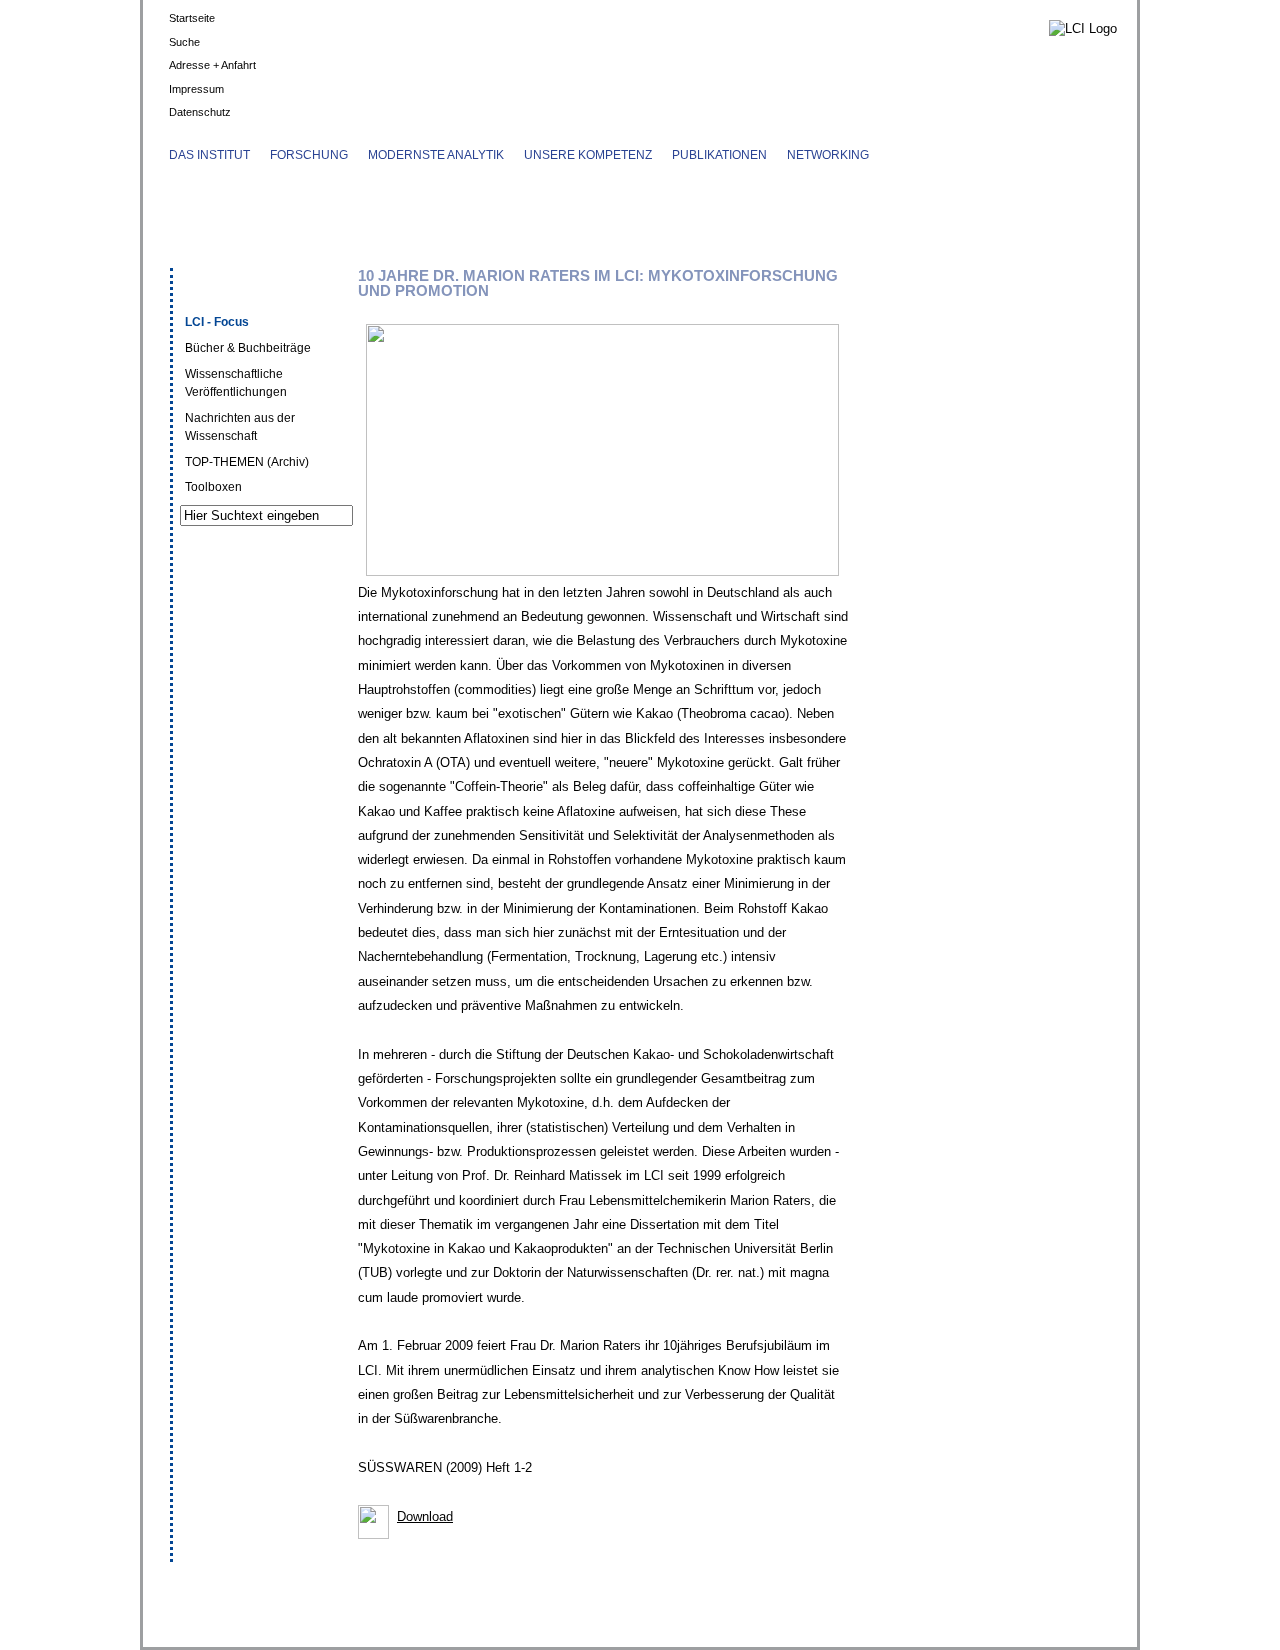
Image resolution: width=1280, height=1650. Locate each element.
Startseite (192, 18)
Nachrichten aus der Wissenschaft (240, 427)
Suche (184, 42)
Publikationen (719, 155)
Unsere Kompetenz (588, 155)
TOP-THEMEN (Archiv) (247, 462)
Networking (828, 155)
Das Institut (209, 155)
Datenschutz (200, 112)
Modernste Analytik (436, 155)
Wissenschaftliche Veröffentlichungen (236, 383)
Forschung (309, 155)
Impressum (196, 89)
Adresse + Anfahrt (212, 65)
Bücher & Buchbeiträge (248, 348)
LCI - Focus (217, 322)
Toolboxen (213, 487)
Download (425, 1516)
